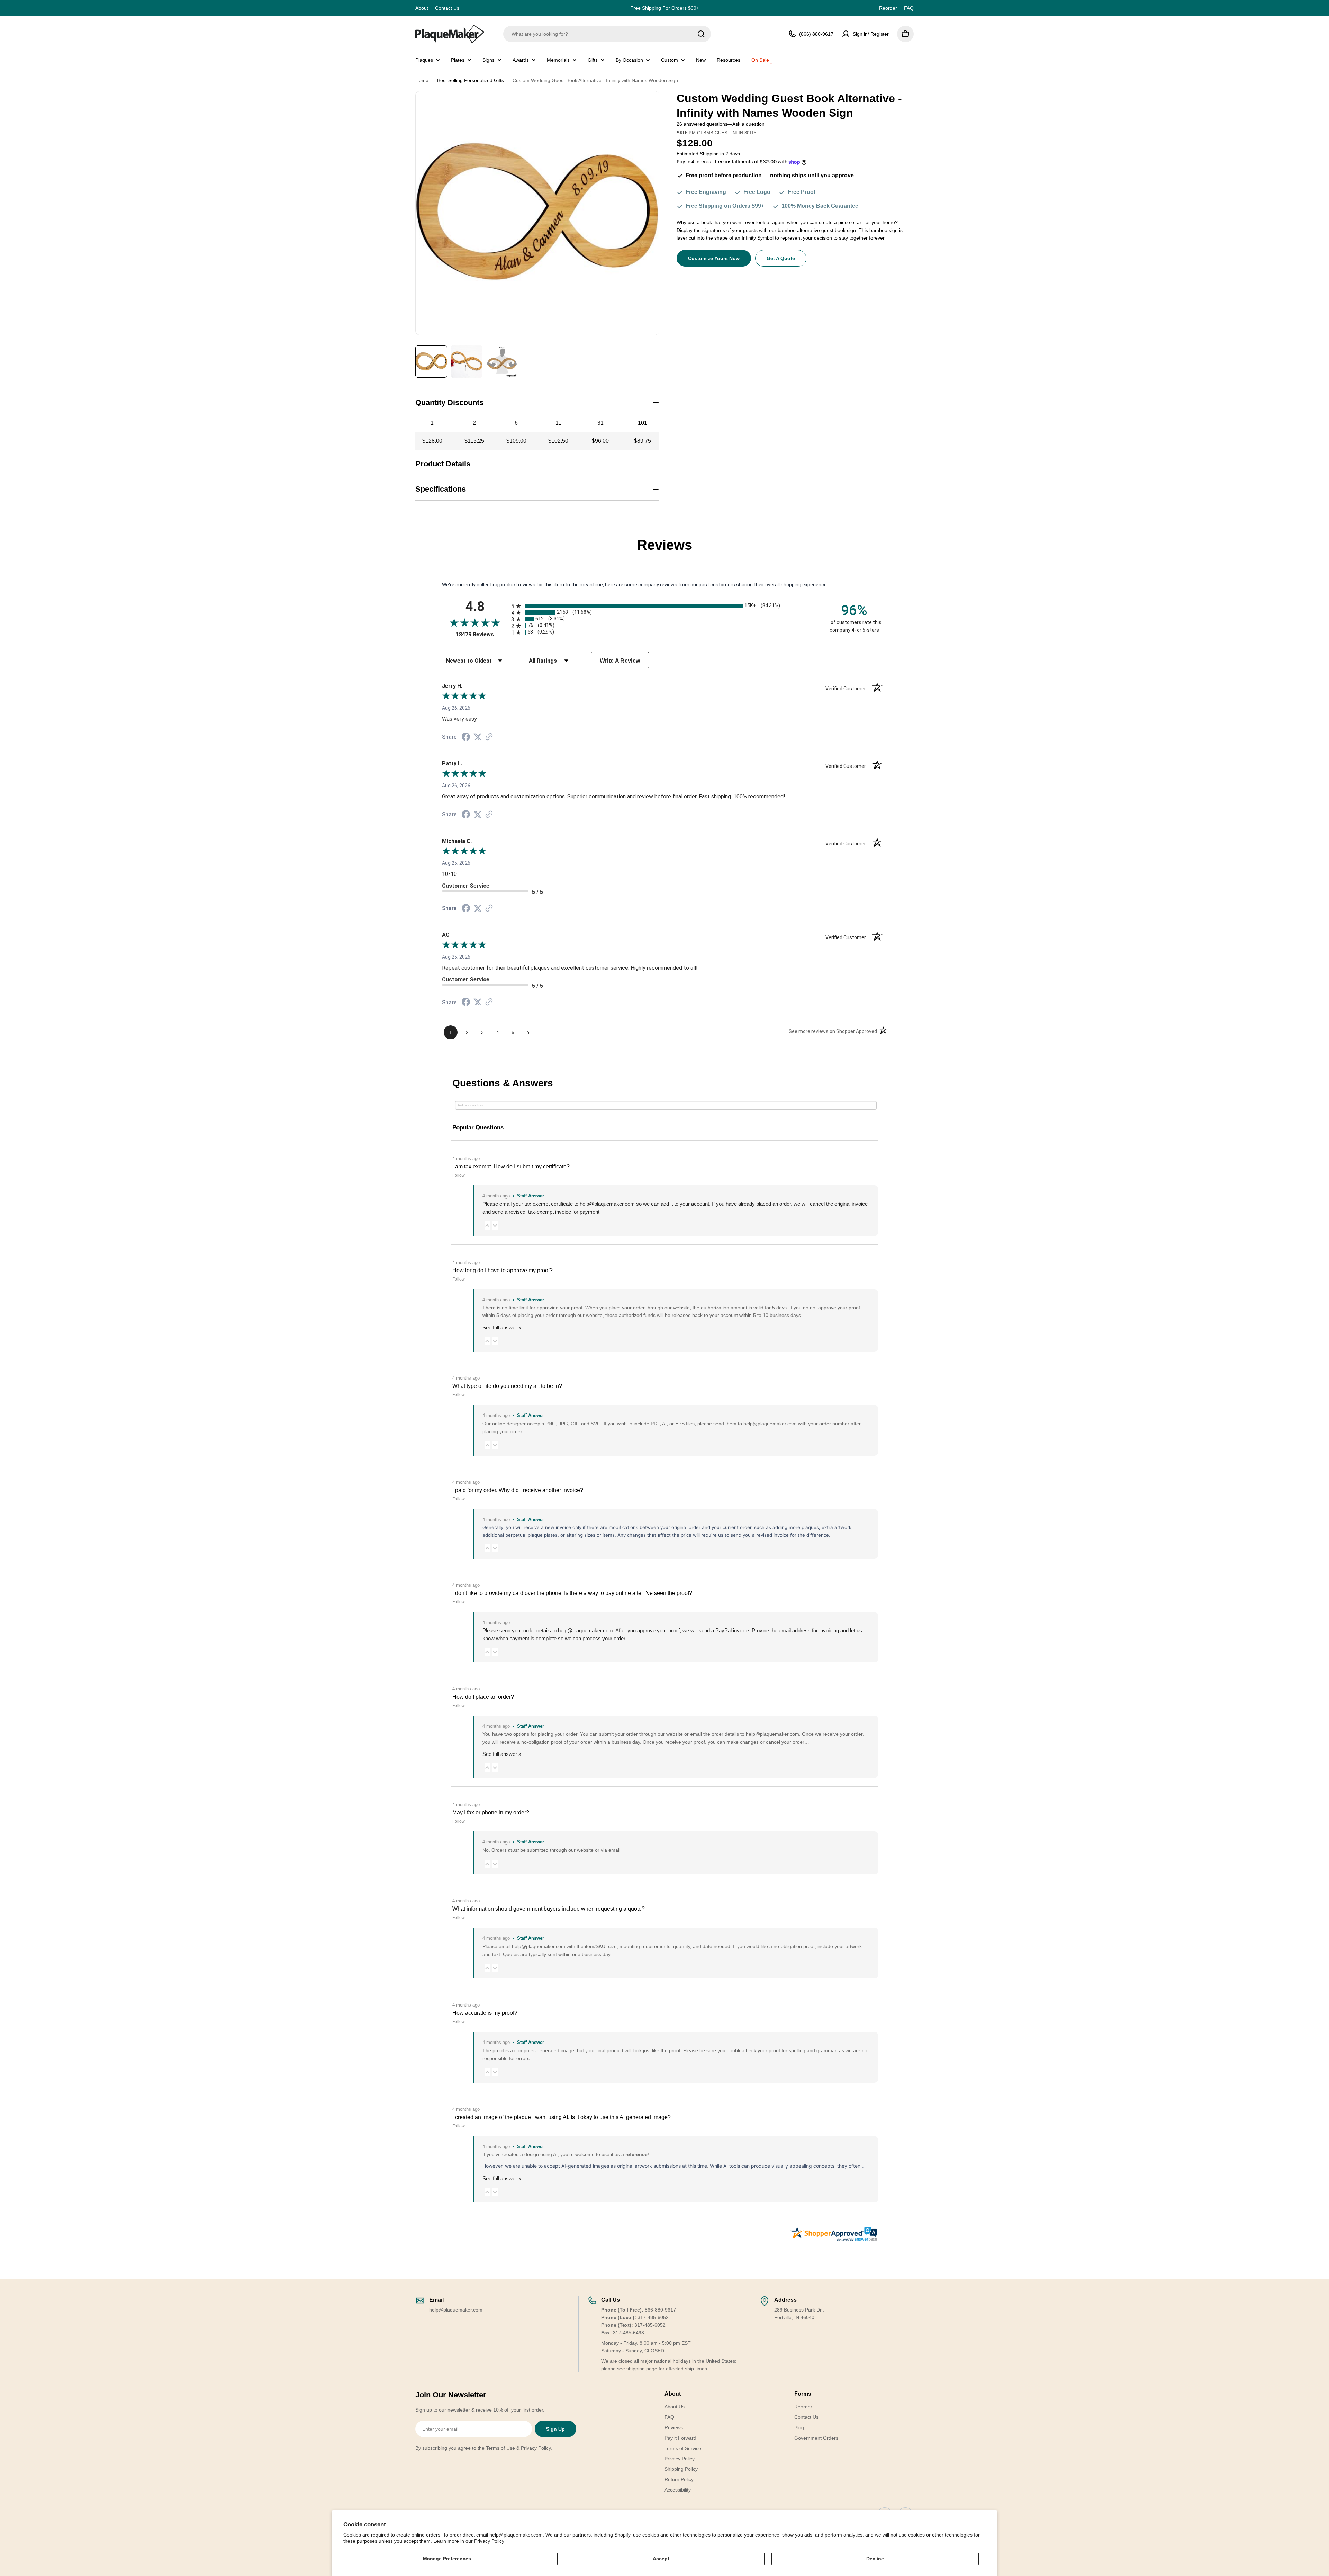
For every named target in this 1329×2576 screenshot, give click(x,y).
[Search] (701, 34)
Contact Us (447, 8)
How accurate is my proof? (485, 2013)
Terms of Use (500, 2448)
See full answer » (502, 1327)
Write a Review (620, 661)
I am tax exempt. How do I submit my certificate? (511, 1166)
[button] (487, 1225)
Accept (661, 2559)
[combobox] (607, 34)
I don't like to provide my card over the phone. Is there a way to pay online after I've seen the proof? (572, 1593)
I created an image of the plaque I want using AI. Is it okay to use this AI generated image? (562, 2117)
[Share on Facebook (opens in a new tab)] (466, 738)
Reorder (888, 8)
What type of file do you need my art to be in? (507, 1386)
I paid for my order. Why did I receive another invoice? (518, 1490)
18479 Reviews (482, 634)
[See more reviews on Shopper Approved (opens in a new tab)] (489, 737)
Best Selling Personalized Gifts (471, 80)
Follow (459, 1175)
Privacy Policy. (536, 2448)
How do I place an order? (483, 1697)
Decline (875, 2559)
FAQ (909, 8)
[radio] (664, 606)
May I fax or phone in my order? (491, 1812)
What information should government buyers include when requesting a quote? (549, 1909)
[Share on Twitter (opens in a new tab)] (478, 737)
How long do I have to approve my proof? (503, 1270)
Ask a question (748, 124)
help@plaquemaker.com (585, 1630)
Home (422, 80)
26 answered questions (702, 124)
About (422, 8)
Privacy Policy (489, 2541)
